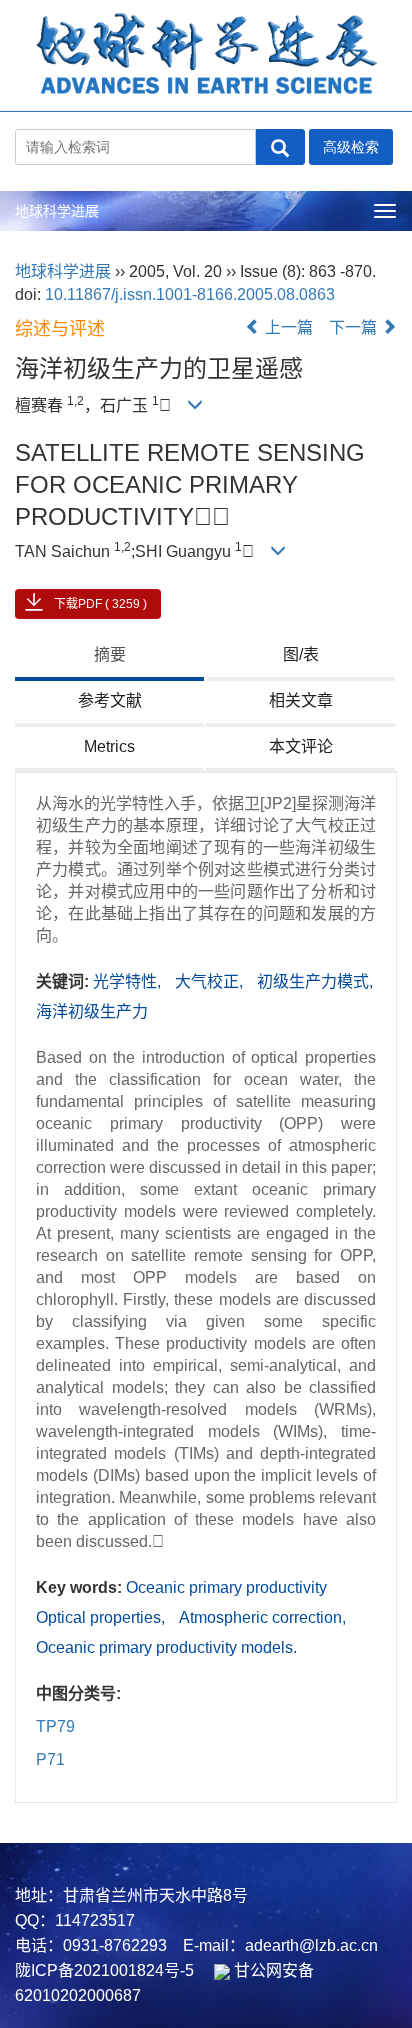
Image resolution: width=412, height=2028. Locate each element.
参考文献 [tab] (110, 700)
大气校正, (211, 981)
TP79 (55, 1726)
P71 (50, 1759)
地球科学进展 (57, 211)
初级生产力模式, (315, 981)
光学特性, (129, 981)
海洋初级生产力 (92, 1011)
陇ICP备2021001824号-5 (104, 1970)
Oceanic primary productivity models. (166, 1647)
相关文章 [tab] (301, 700)
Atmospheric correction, (262, 1617)
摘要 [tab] (110, 654)
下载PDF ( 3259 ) (100, 604)
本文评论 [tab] (301, 746)
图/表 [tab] (301, 654)
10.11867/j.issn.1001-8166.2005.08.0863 (190, 294)
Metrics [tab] (109, 746)
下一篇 (355, 327)
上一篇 (287, 327)
